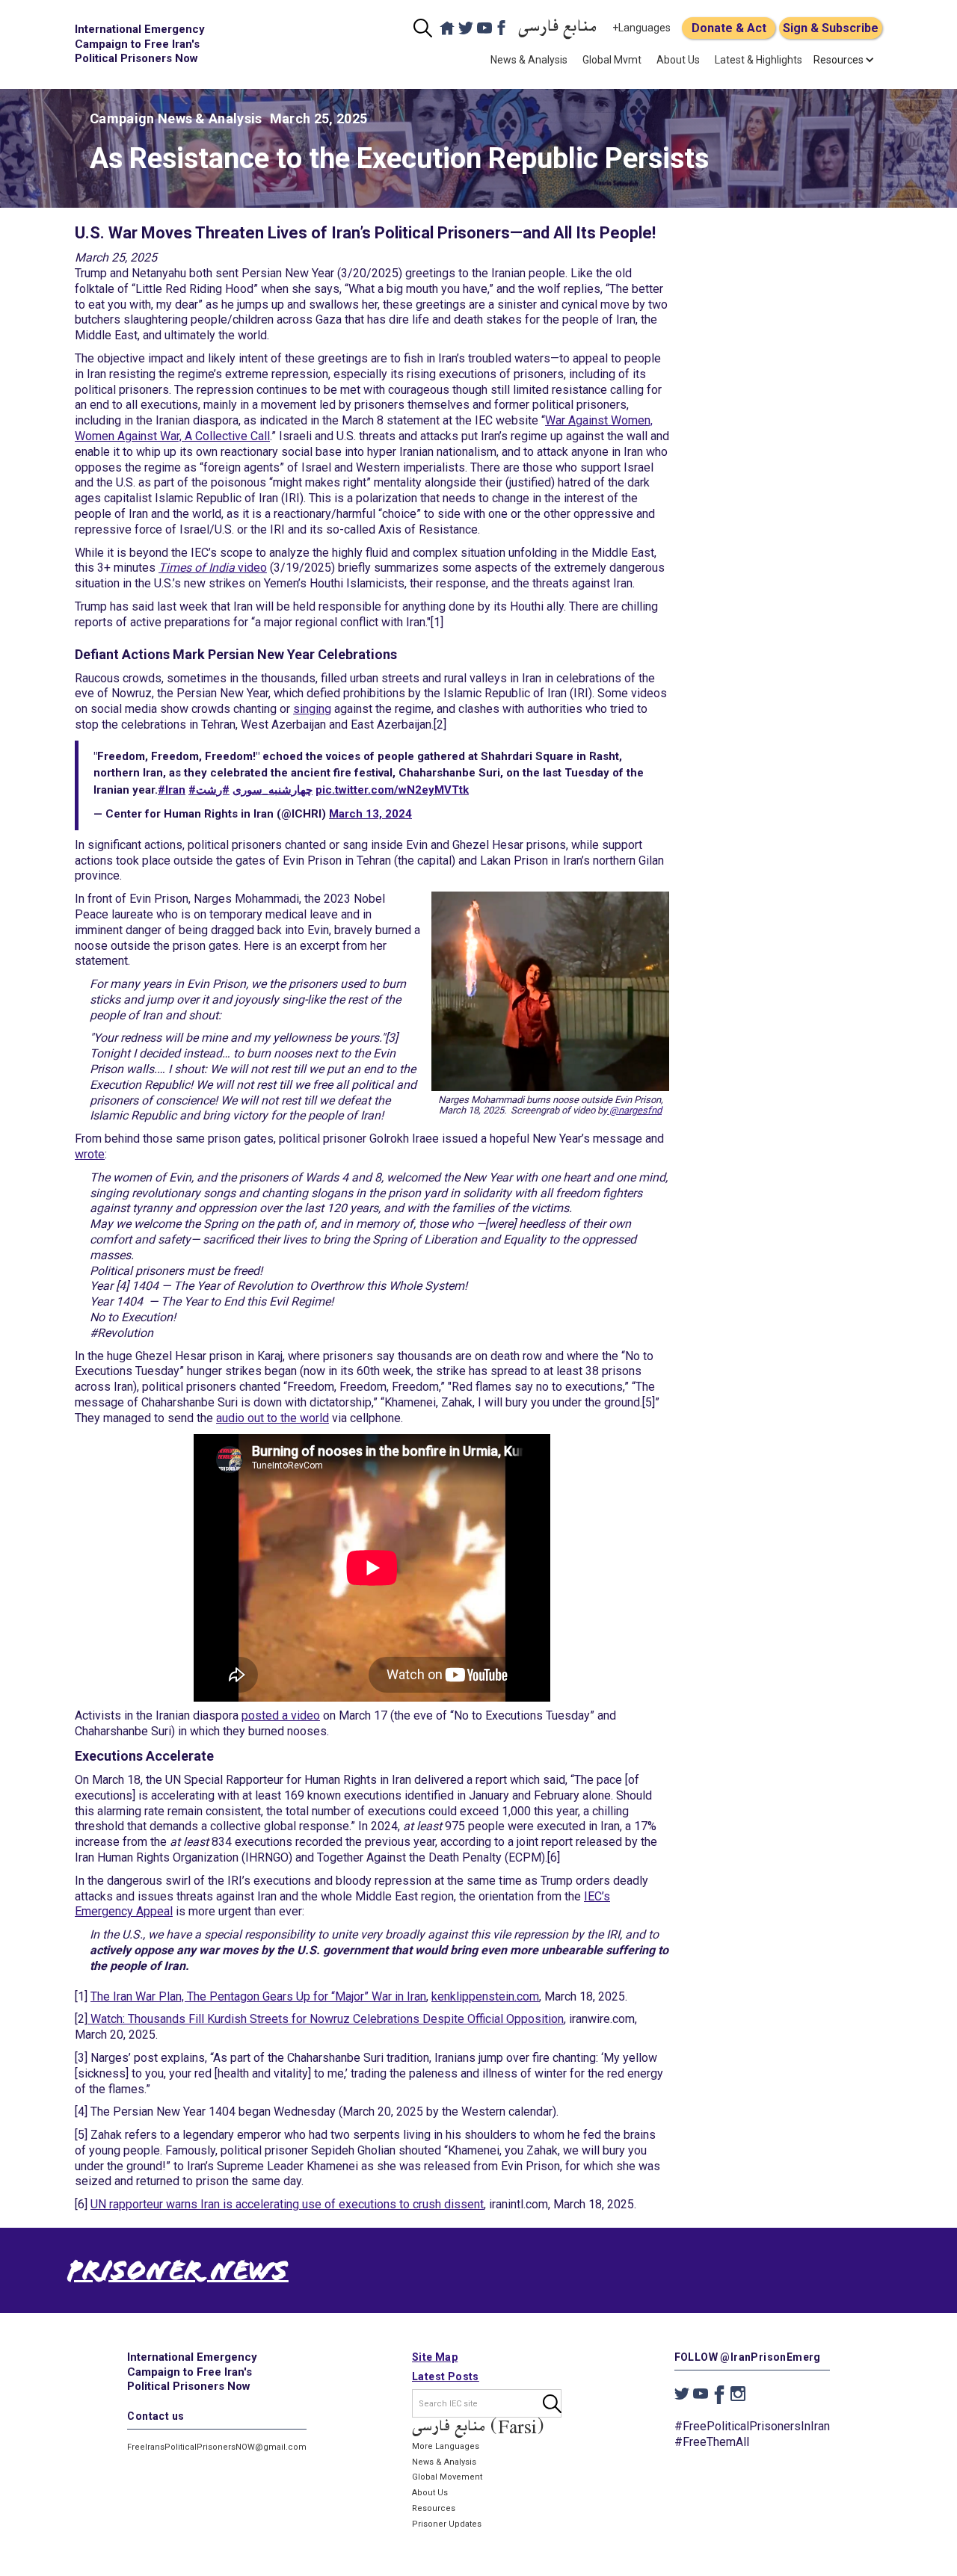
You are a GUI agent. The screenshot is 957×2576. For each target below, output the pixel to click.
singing (312, 709)
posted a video (281, 1715)
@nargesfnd (634, 1110)
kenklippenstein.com (485, 1996)
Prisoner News (178, 2274)
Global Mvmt (612, 60)
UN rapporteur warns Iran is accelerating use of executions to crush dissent (287, 2204)
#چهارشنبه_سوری (250, 790)
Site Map (435, 2357)
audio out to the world (273, 1418)
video (213, 568)
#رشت (213, 790)
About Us (678, 60)
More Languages (446, 2446)
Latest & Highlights (758, 60)
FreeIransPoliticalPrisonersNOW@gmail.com (217, 2447)
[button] (838, 60)
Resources (434, 2508)
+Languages (641, 28)
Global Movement (447, 2477)
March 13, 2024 (370, 814)
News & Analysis (529, 60)
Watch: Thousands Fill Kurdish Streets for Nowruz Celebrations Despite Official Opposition (326, 2019)
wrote (90, 1154)
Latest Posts (446, 2376)
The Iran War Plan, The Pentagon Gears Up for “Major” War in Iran (258, 1996)
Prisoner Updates (447, 2524)
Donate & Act (729, 28)
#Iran (172, 790)
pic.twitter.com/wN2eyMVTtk (392, 790)
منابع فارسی (558, 28)
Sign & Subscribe (831, 28)
